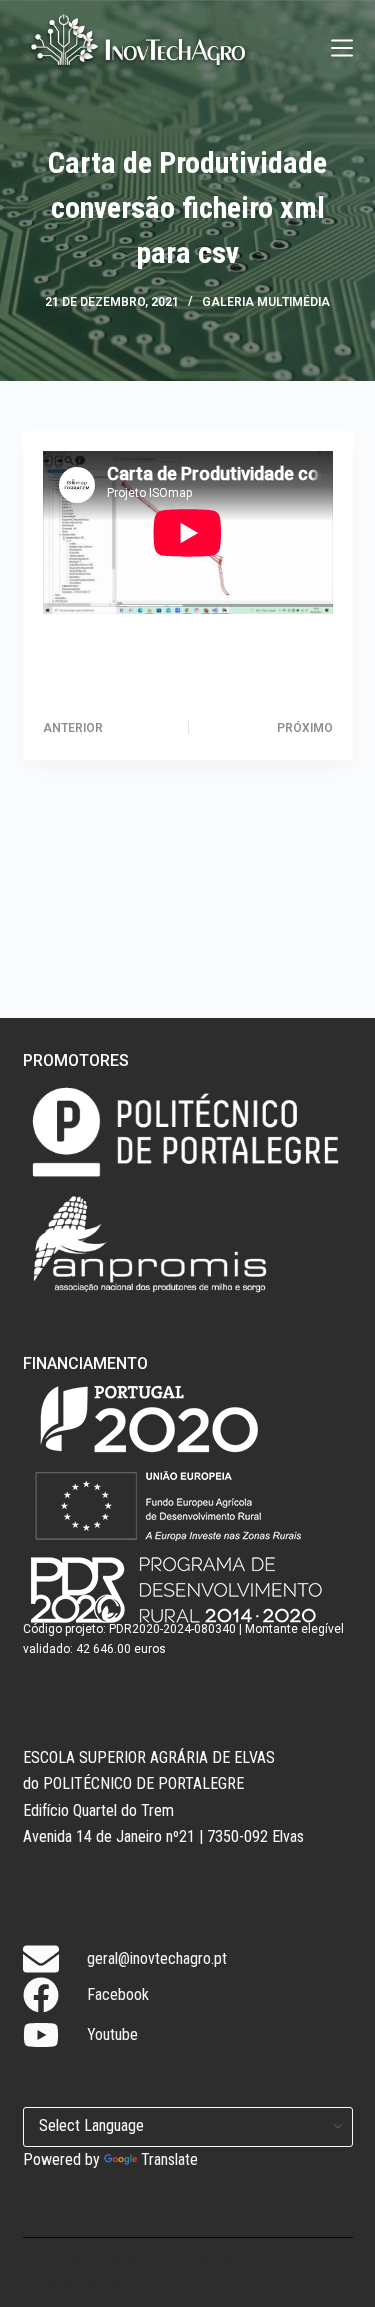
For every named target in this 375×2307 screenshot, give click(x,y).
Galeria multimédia (266, 302)
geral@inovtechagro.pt (157, 1958)
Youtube (112, 2034)
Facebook (118, 1994)
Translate (169, 2159)
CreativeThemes (77, 2282)
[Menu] (342, 48)
